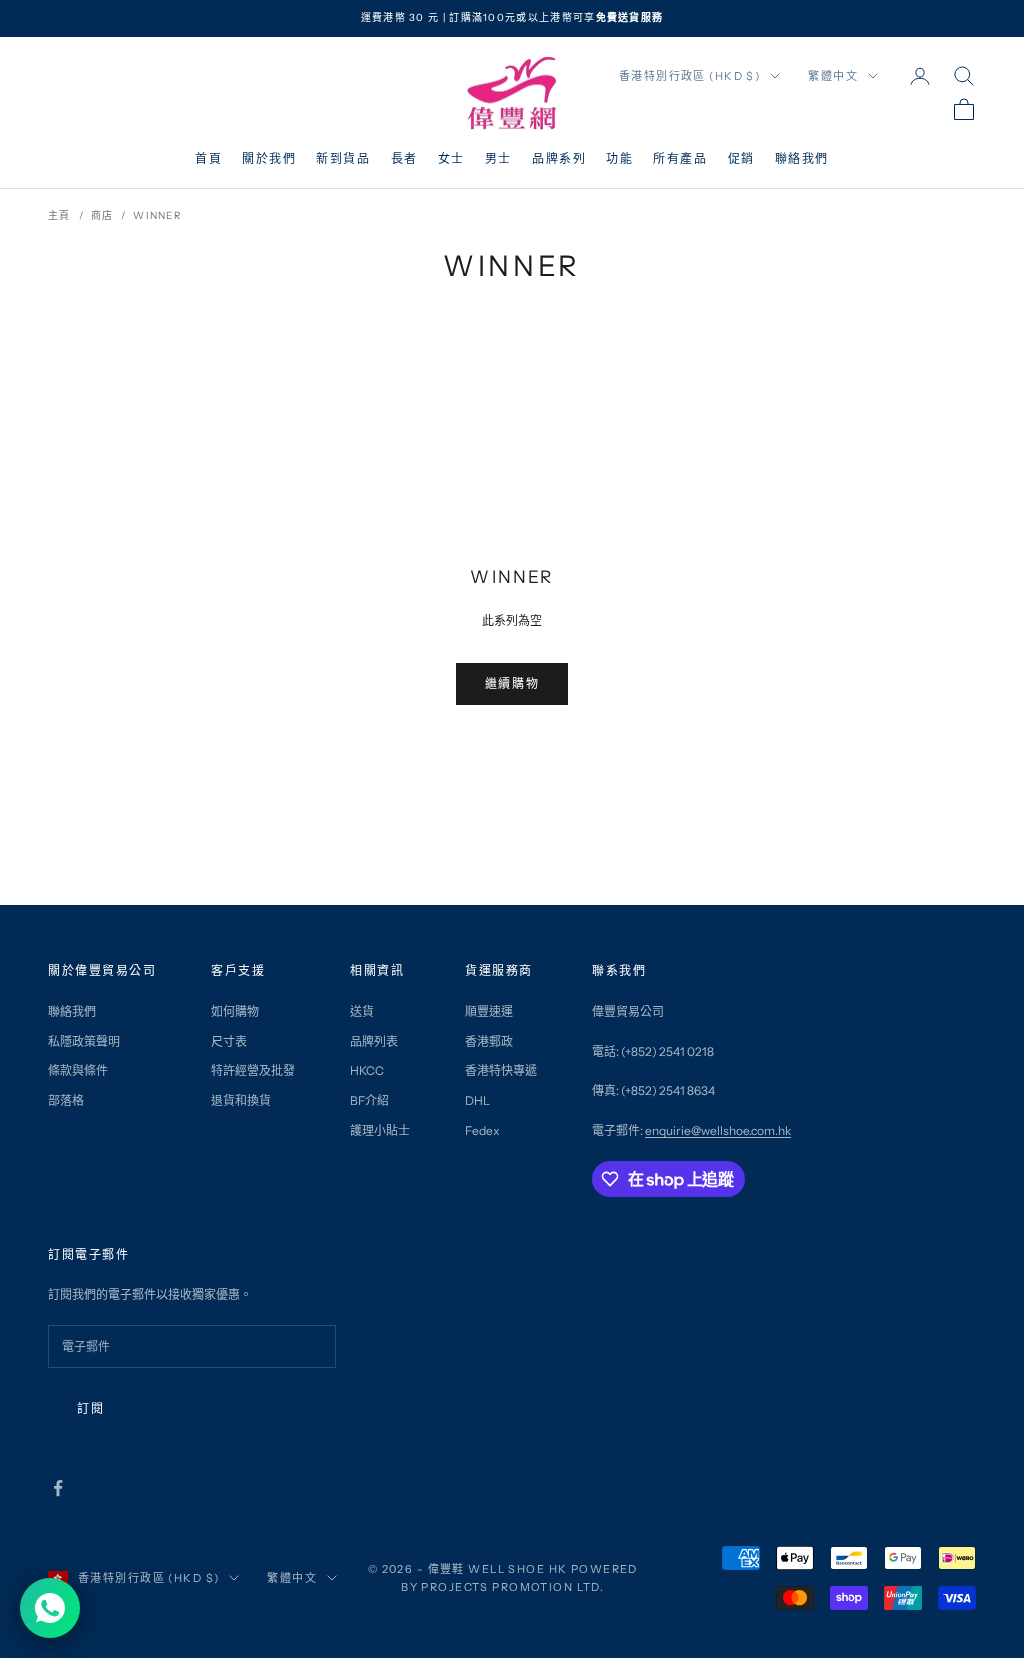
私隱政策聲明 (84, 1041)
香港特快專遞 (501, 1070)
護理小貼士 (380, 1130)
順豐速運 (489, 1011)
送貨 (362, 1011)
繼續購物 (512, 683)
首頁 (208, 158)
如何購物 (235, 1011)
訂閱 (90, 1408)
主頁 (59, 215)
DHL (477, 1100)
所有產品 (680, 158)
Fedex (482, 1130)
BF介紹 (369, 1100)
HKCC (367, 1070)
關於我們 (269, 158)
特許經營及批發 (253, 1070)
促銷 (741, 158)
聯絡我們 (802, 158)
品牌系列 (559, 158)
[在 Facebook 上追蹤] (58, 1488)
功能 (619, 158)
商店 (102, 215)
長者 (404, 158)
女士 (451, 158)
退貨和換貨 (241, 1100)
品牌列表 (374, 1041)
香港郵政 (489, 1041)
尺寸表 (229, 1041)
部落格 (66, 1100)
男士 (498, 158)
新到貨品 (343, 158)
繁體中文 (833, 76)
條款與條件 (78, 1070)
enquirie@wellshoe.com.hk (718, 1130)
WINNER (157, 215)
